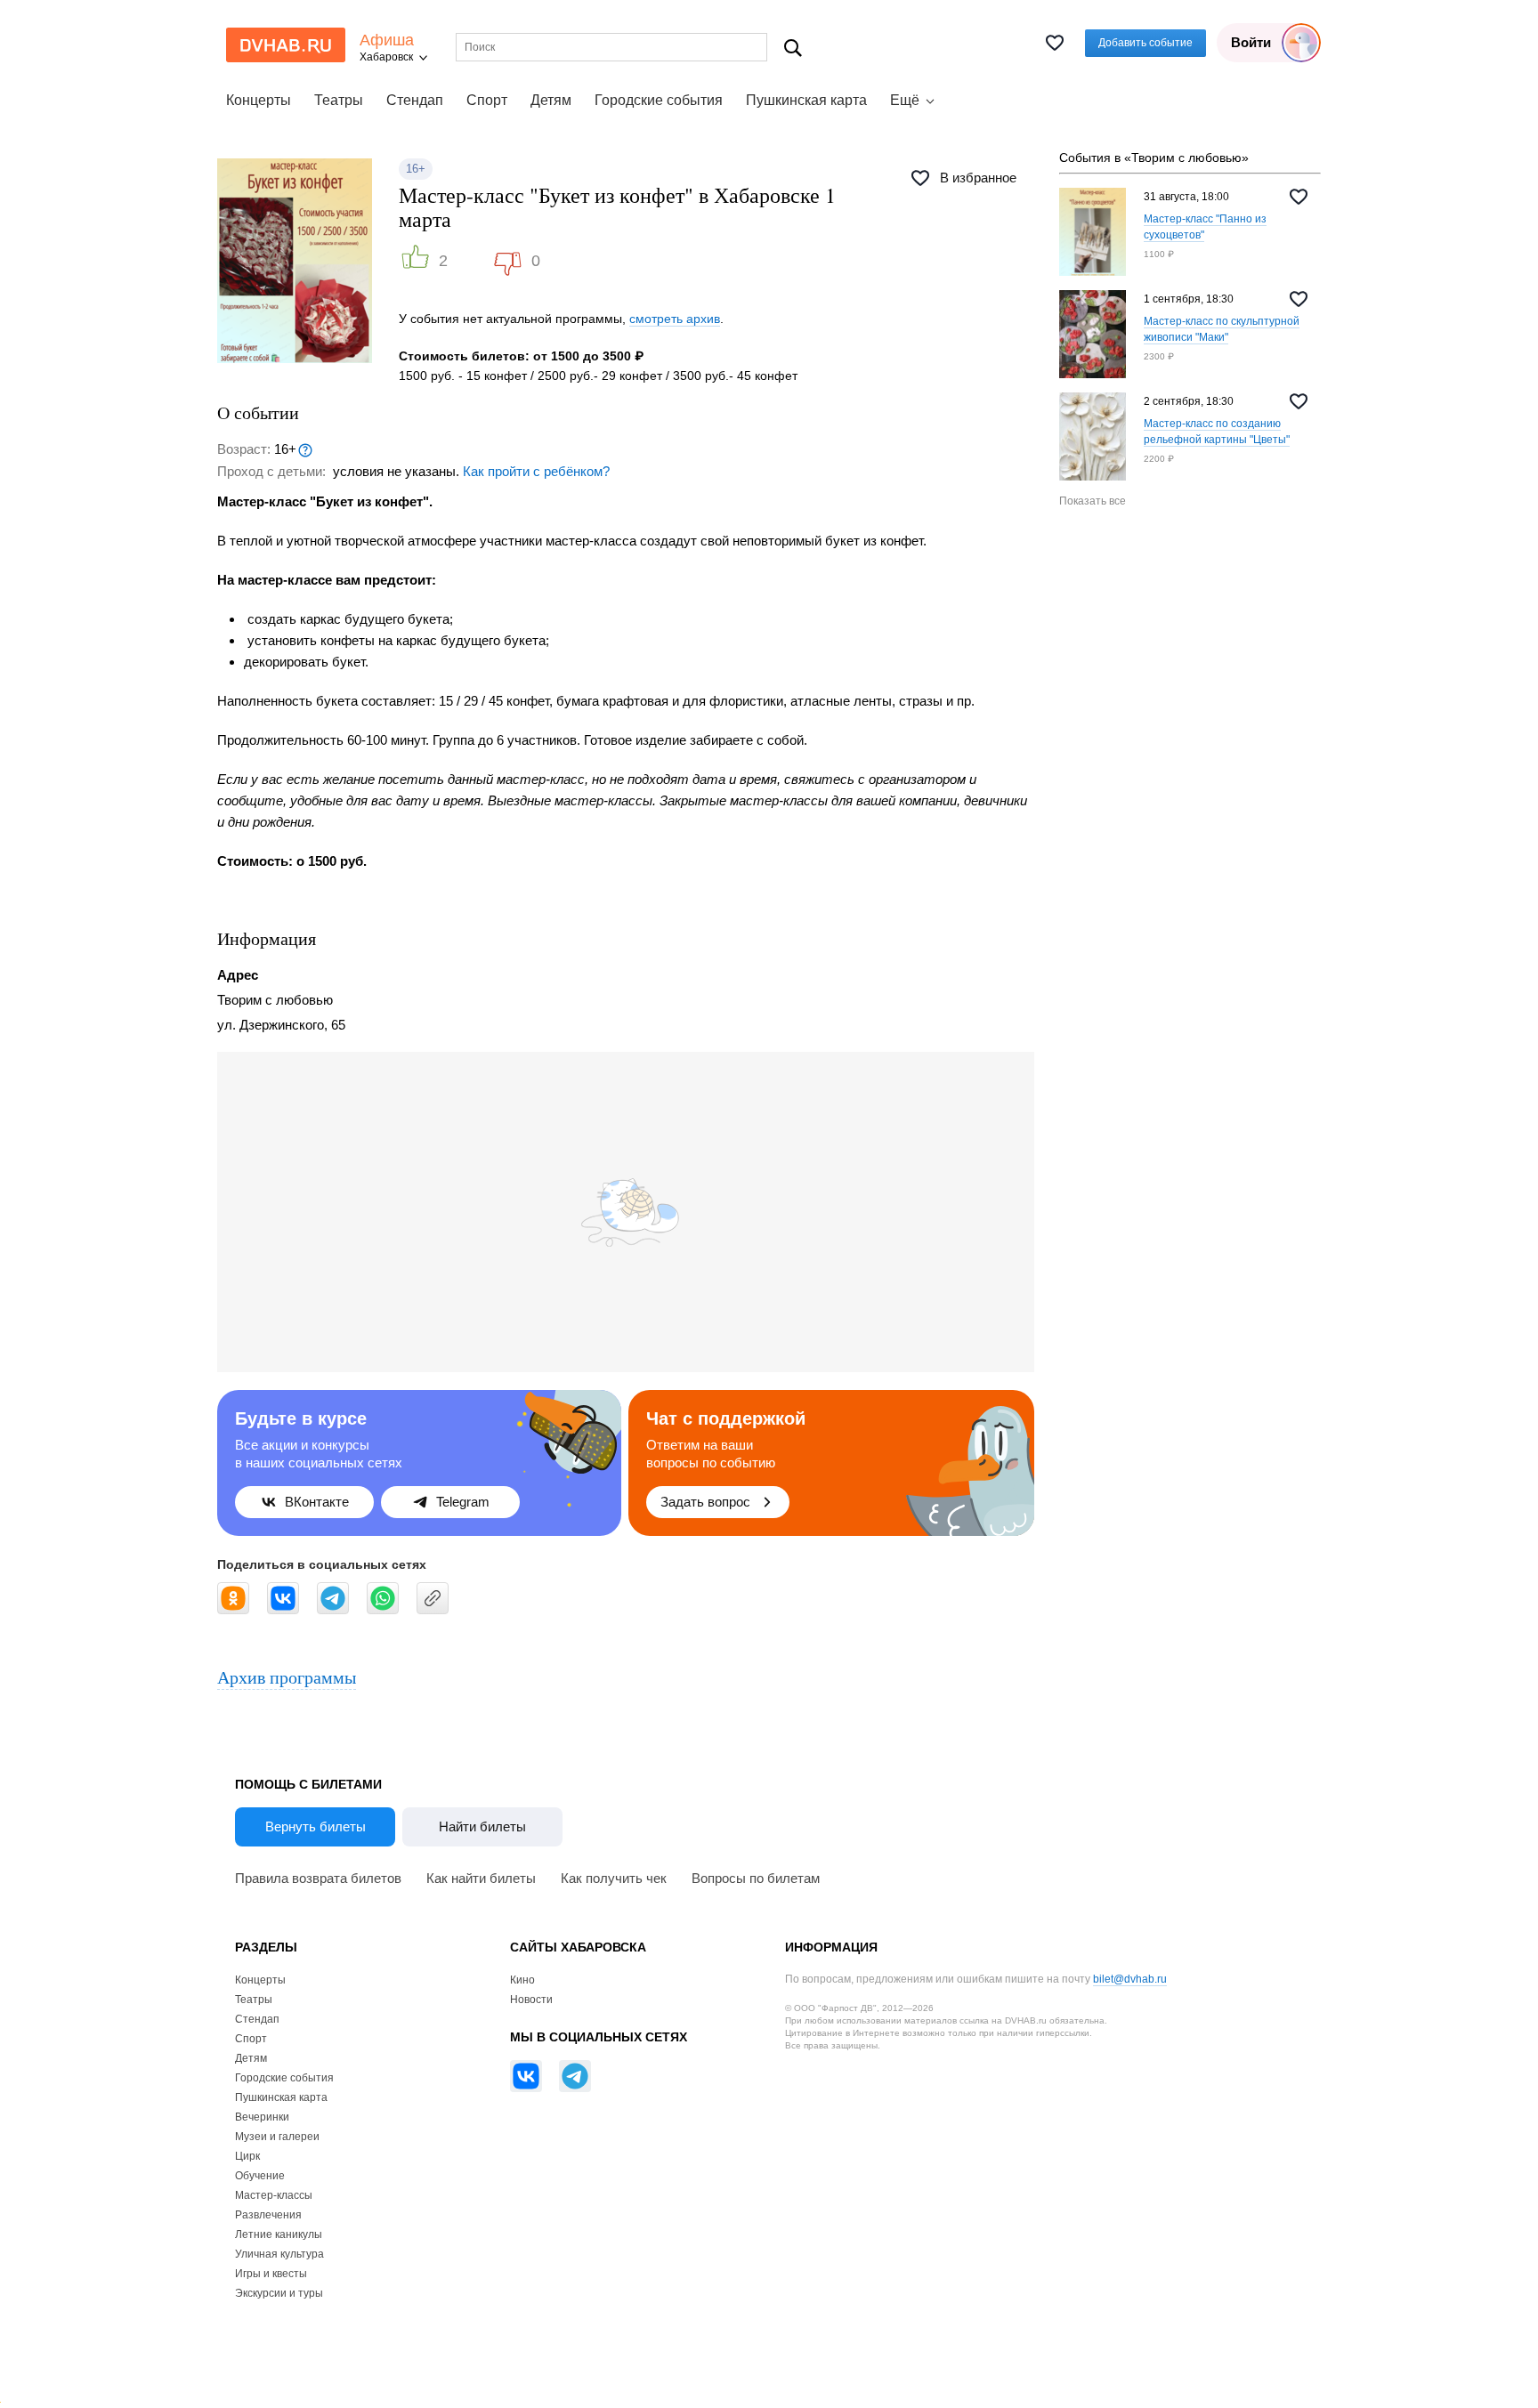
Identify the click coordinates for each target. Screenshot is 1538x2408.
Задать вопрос (705, 1502)
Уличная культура (279, 2254)
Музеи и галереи (277, 2137)
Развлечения (268, 2215)
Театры (339, 100)
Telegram (463, 1502)
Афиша (387, 40)
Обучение (260, 2176)
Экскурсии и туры (279, 2293)
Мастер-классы (274, 2195)
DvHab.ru (286, 45)
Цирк (247, 2156)
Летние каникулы (279, 2234)
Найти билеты (482, 1826)
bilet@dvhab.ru (1130, 1979)
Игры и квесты (271, 2274)
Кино (522, 1980)
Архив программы (287, 1677)
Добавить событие (1145, 43)
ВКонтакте (317, 1502)
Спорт (487, 100)
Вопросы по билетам (756, 1878)
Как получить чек (614, 1878)
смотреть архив (675, 319)
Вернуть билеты (316, 1826)
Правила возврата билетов (318, 1878)
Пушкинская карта (806, 100)
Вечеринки (262, 2117)
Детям (551, 100)
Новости (531, 2000)
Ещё (905, 100)
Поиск (793, 48)
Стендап (415, 100)
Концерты (259, 100)
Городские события (659, 100)
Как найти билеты (481, 1878)
